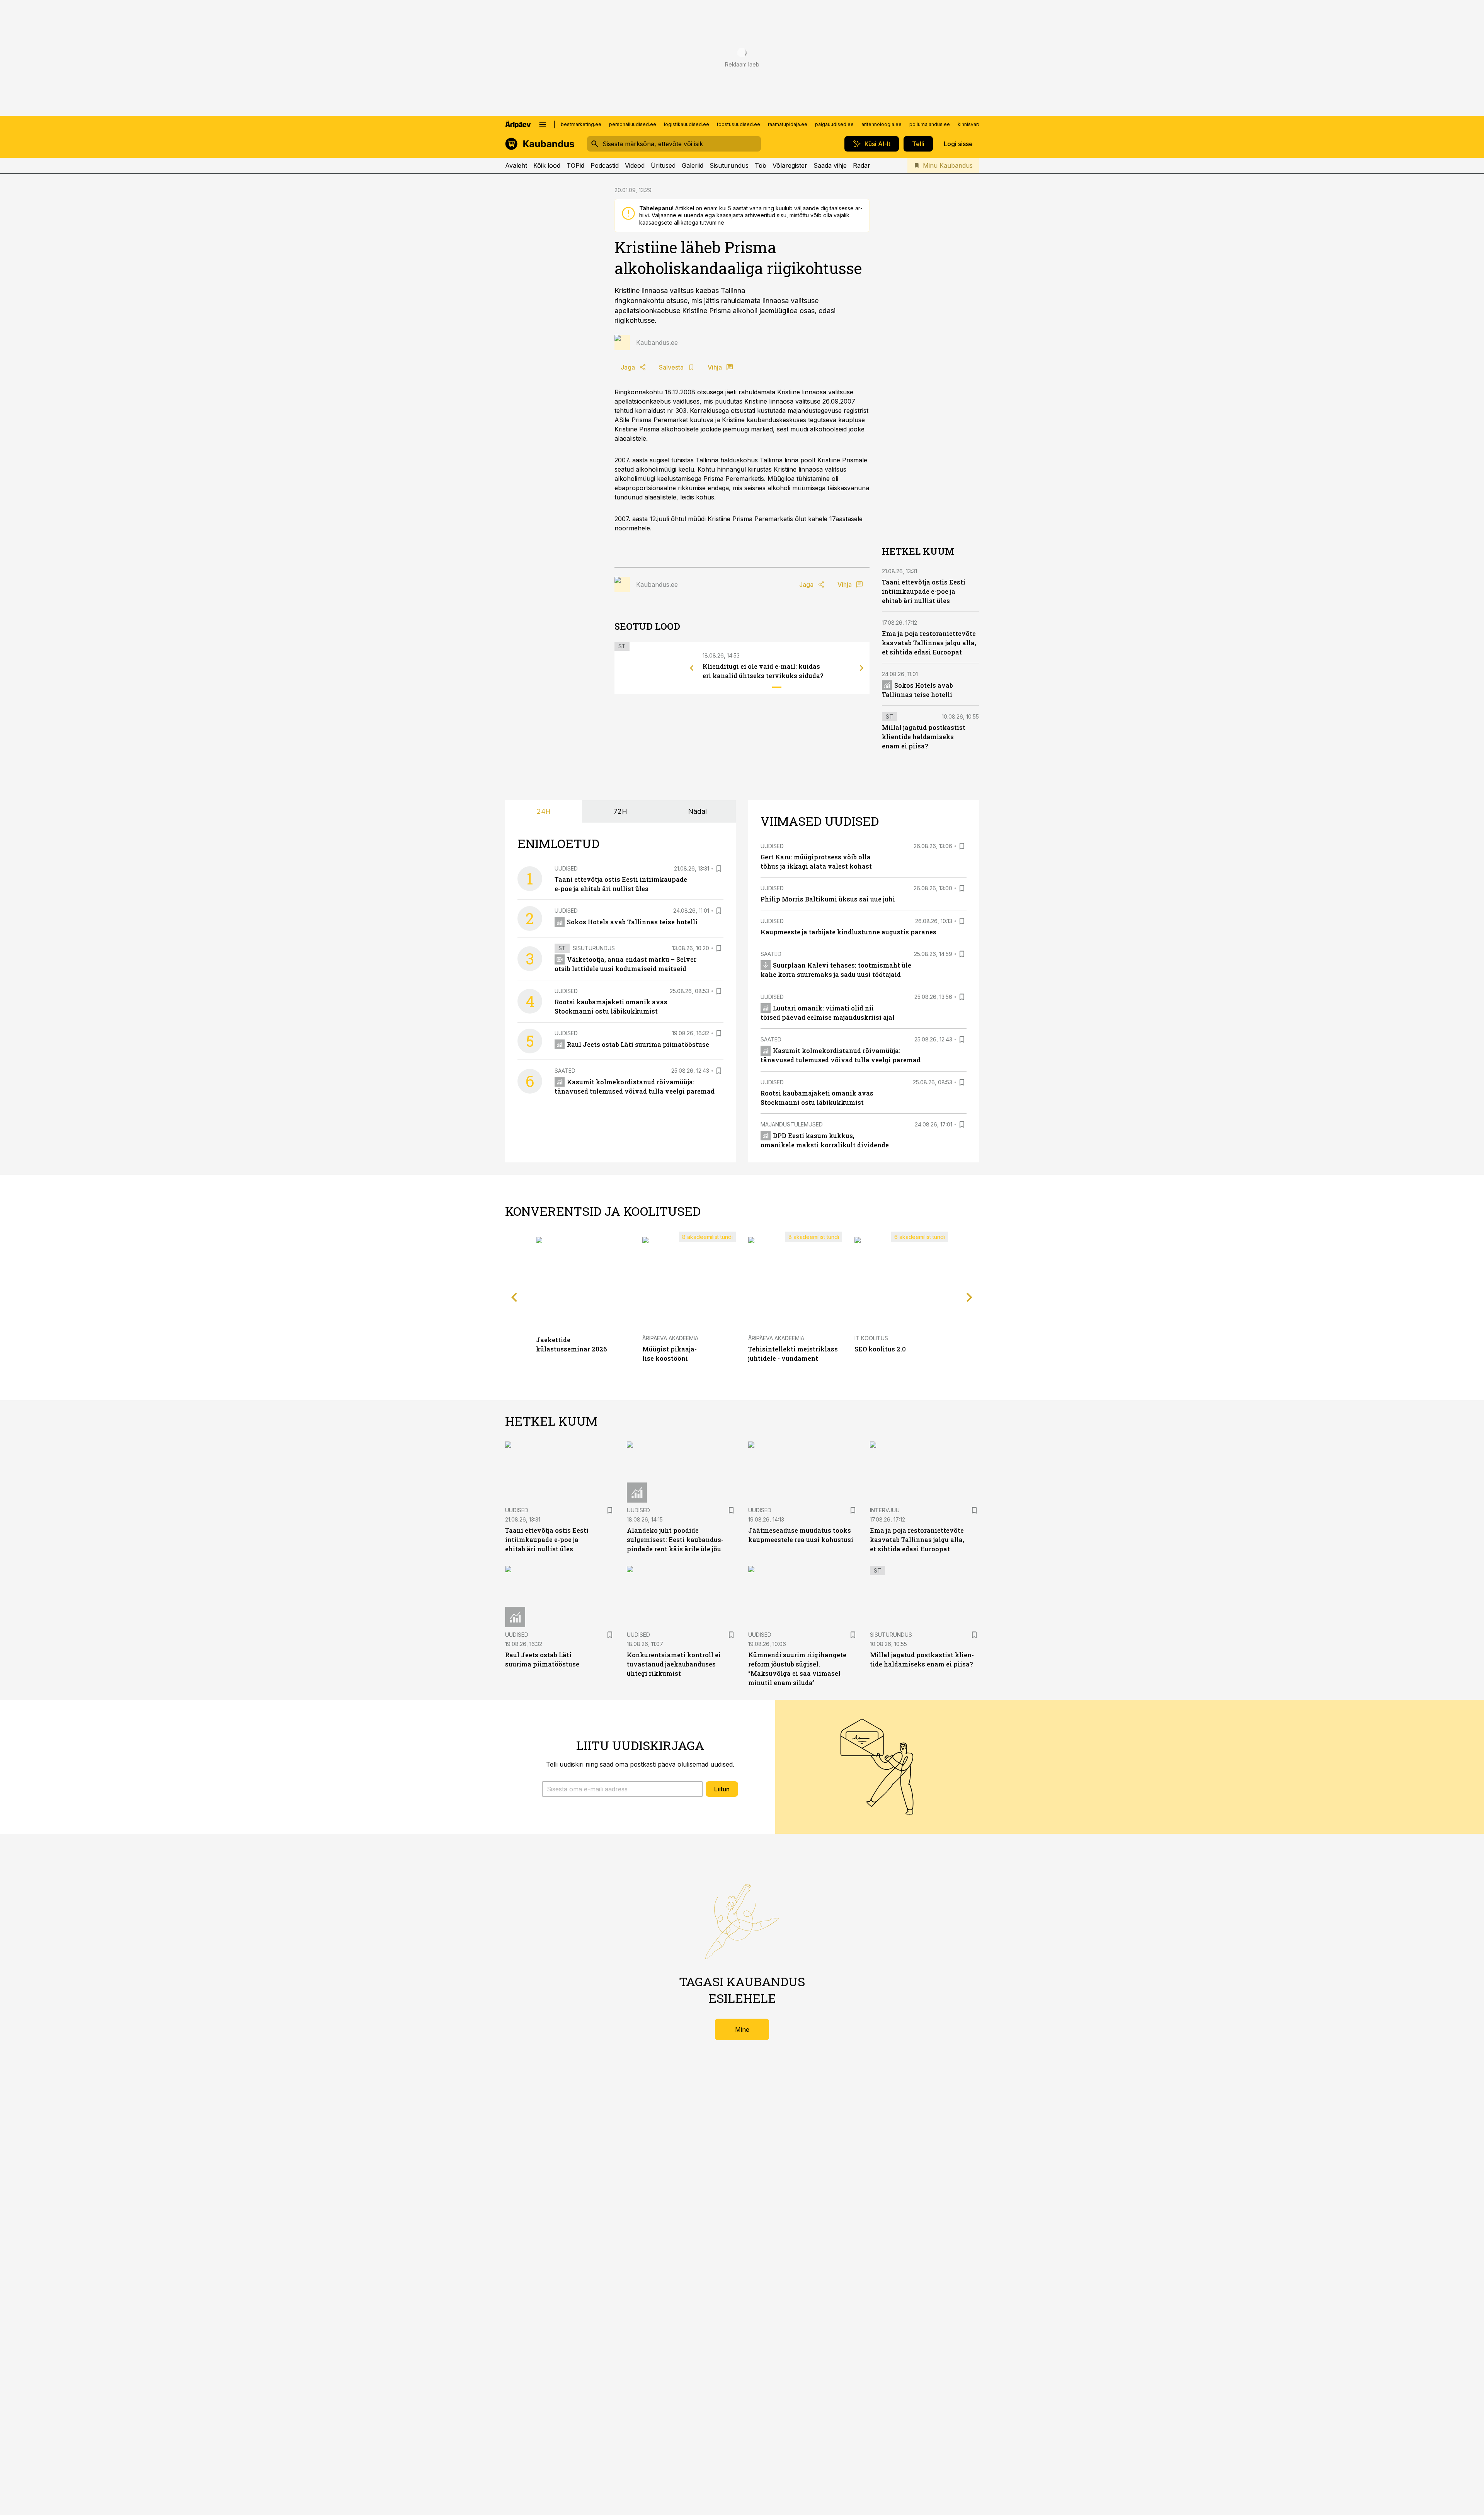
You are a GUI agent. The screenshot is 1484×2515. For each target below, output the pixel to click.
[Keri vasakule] (692, 668)
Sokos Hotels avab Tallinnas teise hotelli (632, 922)
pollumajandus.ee (930, 124)
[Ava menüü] (543, 124)
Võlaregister (790, 165)
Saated (565, 1071)
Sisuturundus (729, 165)
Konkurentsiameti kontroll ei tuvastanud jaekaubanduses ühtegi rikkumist (674, 1664)
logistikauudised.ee (687, 124)
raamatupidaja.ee (788, 124)
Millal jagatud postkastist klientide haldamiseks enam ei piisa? (924, 737)
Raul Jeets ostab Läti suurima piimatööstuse (638, 1044)
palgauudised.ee (834, 124)
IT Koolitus (871, 1338)
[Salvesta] (719, 869)
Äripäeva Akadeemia (670, 1338)
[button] (622, 1789)
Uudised (566, 868)
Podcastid (605, 165)
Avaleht (516, 165)
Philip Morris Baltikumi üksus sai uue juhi (828, 899)
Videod (635, 165)
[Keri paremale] (862, 668)
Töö (761, 165)
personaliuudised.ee (633, 124)
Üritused (663, 165)
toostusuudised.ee (739, 124)
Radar (862, 165)
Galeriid (693, 165)
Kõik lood (547, 165)
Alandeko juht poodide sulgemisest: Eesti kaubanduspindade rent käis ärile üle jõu (675, 1540)
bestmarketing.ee (581, 124)
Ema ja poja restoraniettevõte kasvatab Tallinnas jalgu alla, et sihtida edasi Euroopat (929, 643)
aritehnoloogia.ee (882, 124)
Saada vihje (830, 165)
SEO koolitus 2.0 (880, 1349)
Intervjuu (885, 1510)
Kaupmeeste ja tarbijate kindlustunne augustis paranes (848, 932)
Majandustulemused (792, 1124)
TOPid (575, 165)
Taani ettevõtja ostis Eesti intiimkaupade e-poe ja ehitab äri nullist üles (924, 591)
